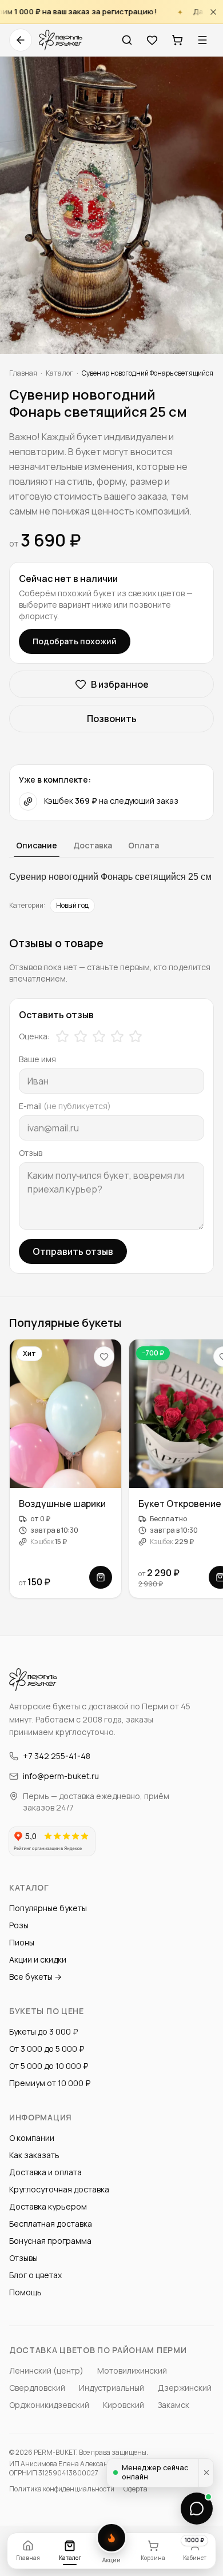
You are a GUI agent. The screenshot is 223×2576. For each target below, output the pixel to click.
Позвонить (112, 719)
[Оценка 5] (136, 1036)
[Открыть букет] (101, 1577)
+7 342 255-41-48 (57, 1756)
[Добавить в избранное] (104, 1357)
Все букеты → (35, 1977)
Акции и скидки (38, 1959)
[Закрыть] (213, 12)
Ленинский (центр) (46, 2370)
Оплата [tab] (144, 845)
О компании (32, 2138)
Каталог (59, 373)
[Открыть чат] (197, 2509)
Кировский (124, 2405)
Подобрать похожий (75, 641)
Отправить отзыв (73, 1251)
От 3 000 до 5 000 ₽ (47, 2049)
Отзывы (23, 2258)
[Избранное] (152, 40)
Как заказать (34, 2155)
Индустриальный (111, 2388)
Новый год (72, 905)
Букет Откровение (180, 1504)
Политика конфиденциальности (62, 2489)
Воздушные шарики (62, 1504)
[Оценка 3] (99, 1036)
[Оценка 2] (81, 1036)
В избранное (120, 684)
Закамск (174, 2405)
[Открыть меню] (202, 40)
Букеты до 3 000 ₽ (43, 2031)
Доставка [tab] (93, 845)
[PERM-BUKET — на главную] (61, 40)
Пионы (22, 1942)
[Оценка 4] (117, 1036)
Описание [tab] (37, 845)
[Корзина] (177, 40)
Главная (23, 373)
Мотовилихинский (132, 2370)
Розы (19, 1925)
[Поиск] (127, 40)
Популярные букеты (48, 1908)
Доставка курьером (48, 2206)
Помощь (25, 2292)
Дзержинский (185, 2388)
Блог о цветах (35, 2275)
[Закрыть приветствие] (206, 2473)
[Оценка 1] (62, 1036)
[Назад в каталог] (21, 40)
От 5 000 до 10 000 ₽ (49, 2066)
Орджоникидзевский (49, 2405)
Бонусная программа (50, 2241)
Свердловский (37, 2388)
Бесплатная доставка (51, 2224)
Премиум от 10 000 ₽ (50, 2083)
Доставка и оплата (45, 2172)
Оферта (136, 2489)
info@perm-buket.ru (61, 1776)
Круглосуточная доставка (59, 2189)
